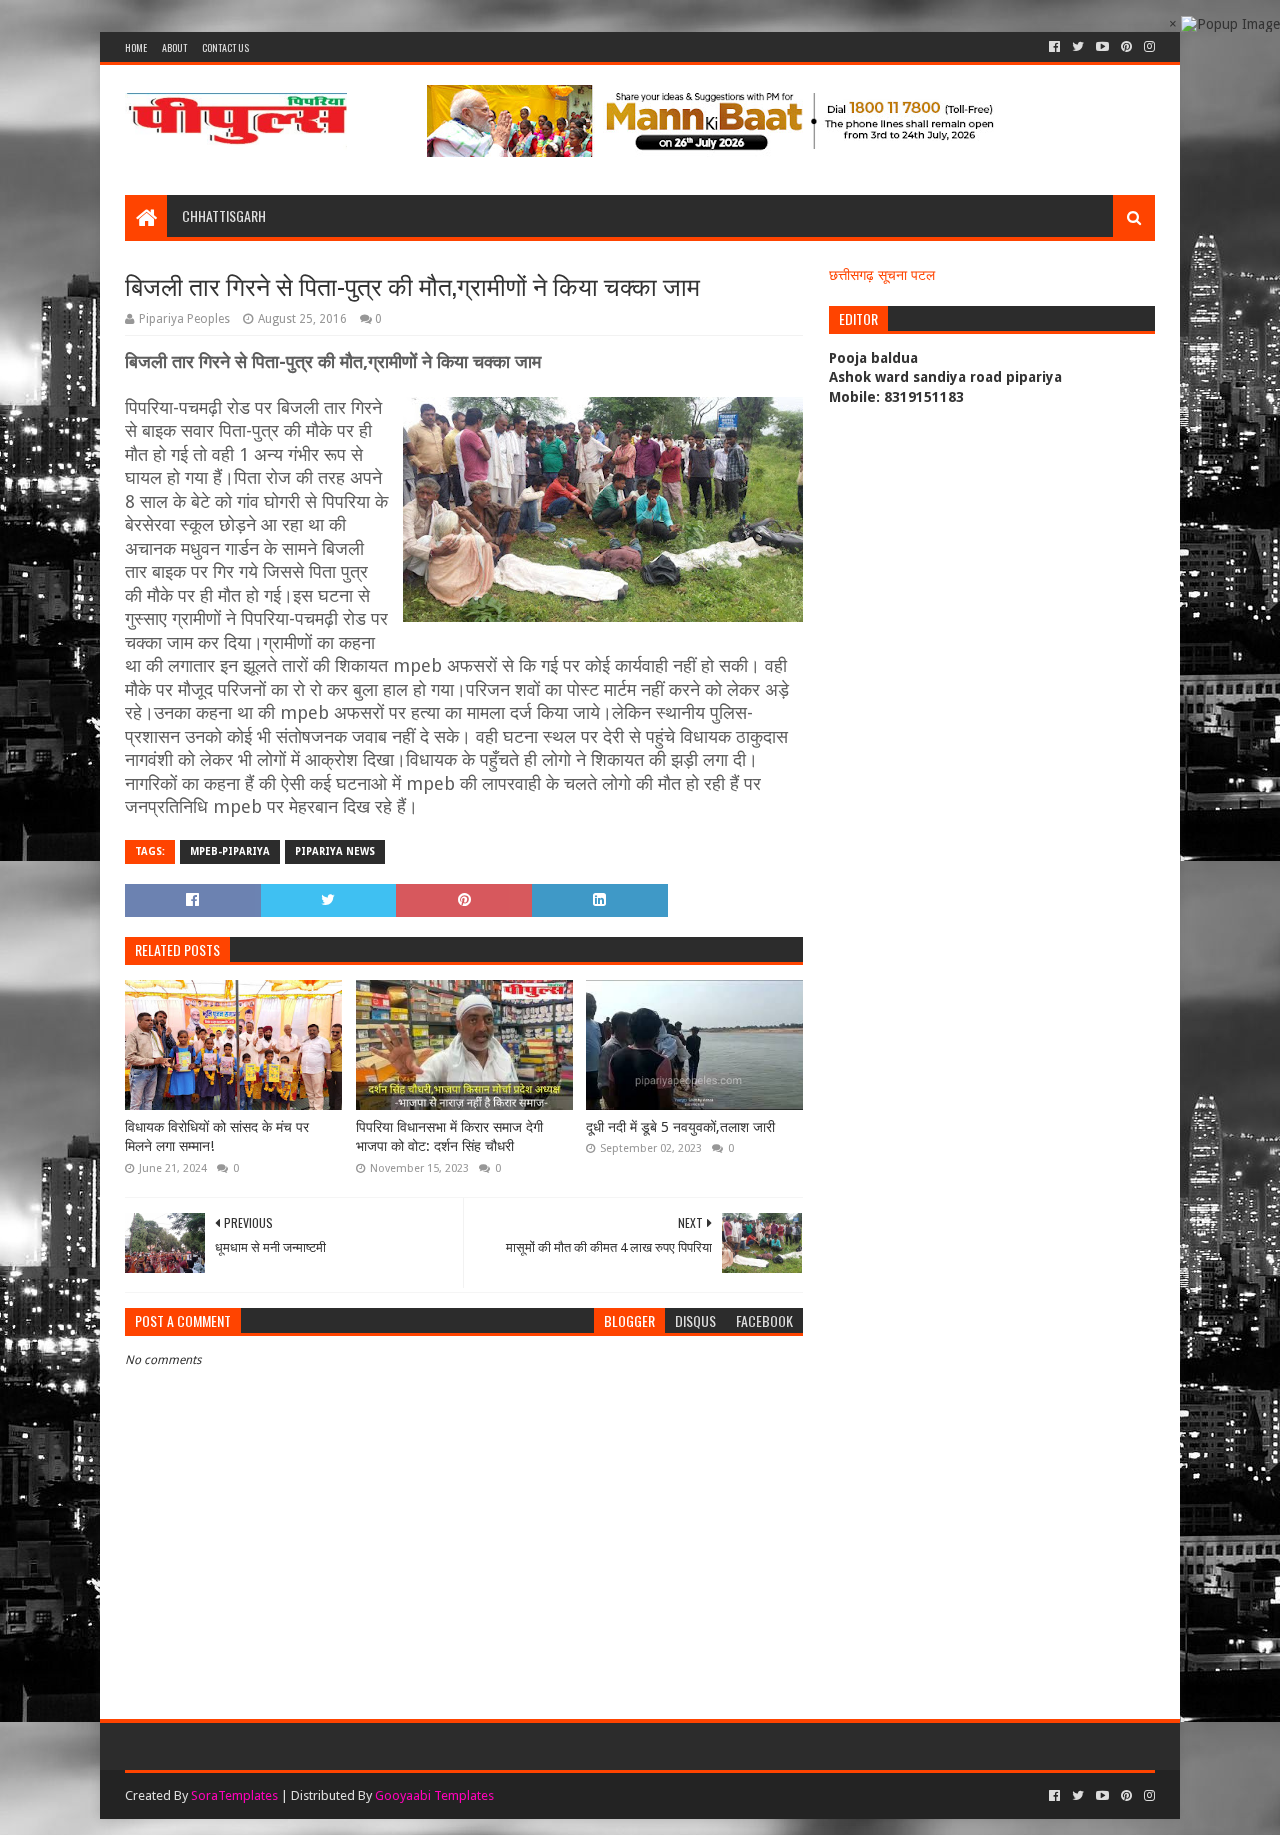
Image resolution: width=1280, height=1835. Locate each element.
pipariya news (335, 851)
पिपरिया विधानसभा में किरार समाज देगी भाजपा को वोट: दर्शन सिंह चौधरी (449, 1137)
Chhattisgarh (224, 215)
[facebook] (1054, 47)
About (174, 47)
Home (136, 47)
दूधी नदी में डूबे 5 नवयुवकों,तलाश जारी (680, 1127)
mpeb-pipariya (230, 851)
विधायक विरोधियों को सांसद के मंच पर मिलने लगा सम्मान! (217, 1137)
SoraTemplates (234, 1795)
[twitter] (1078, 47)
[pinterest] (1126, 47)
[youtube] (1102, 47)
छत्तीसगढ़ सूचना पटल (882, 275)
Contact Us (225, 47)
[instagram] (1147, 47)
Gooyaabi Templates (434, 1795)
